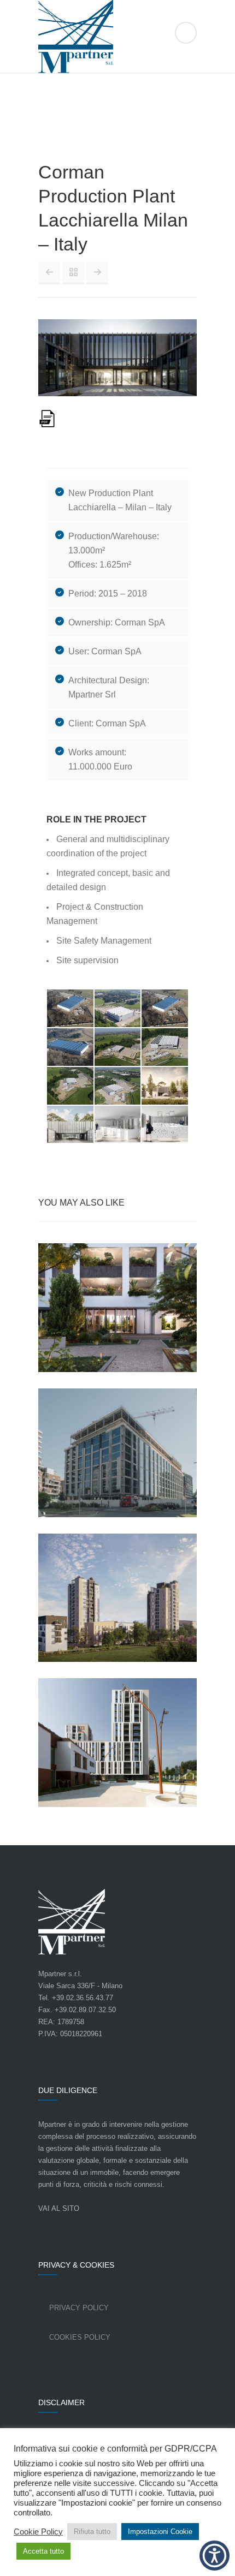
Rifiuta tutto (92, 2532)
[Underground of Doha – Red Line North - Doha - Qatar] (49, 272)
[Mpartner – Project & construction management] (117, 37)
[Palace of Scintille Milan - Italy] (97, 272)
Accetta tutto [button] (43, 2551)
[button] (215, 2556)
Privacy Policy (79, 2308)
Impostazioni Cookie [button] (160, 2532)
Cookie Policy (38, 2532)
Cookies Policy (80, 2337)
